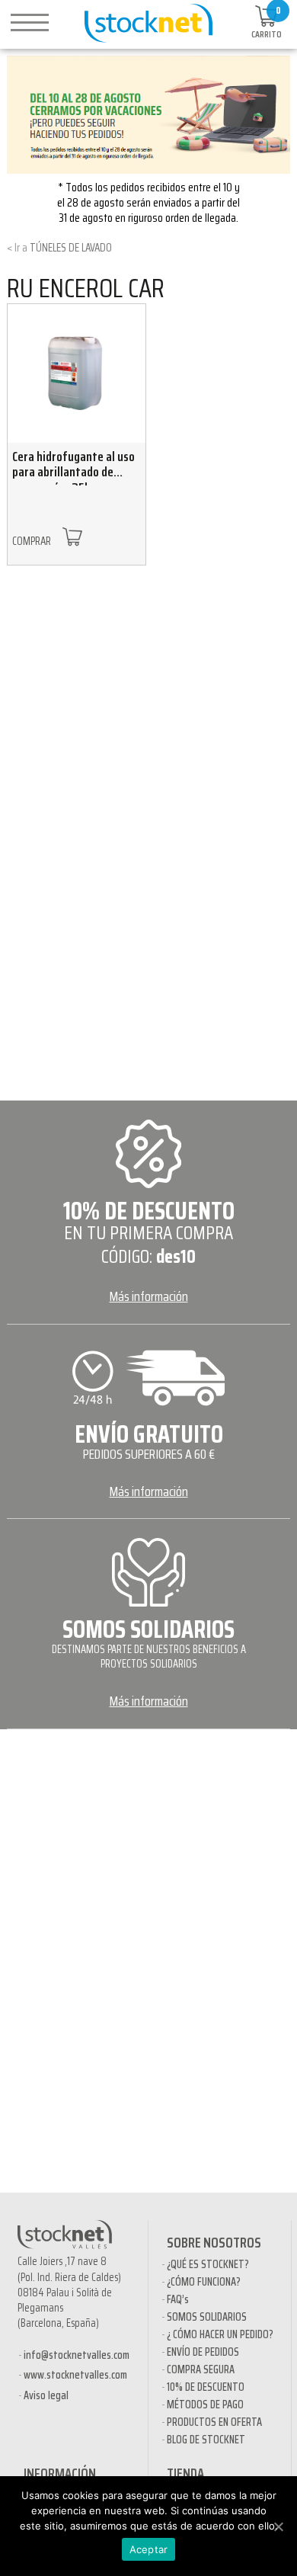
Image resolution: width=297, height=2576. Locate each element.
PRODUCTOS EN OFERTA (214, 2422)
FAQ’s (178, 2299)
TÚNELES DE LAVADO (71, 248)
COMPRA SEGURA (201, 2369)
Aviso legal (46, 2395)
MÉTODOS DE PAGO (205, 2405)
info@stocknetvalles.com (77, 2355)
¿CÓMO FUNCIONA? (204, 2282)
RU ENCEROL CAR (86, 288)
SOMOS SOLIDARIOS (207, 2317)
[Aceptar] (278, 2526)
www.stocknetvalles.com (75, 2375)
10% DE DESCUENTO (206, 2387)
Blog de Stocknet (206, 2440)
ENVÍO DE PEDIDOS (203, 2352)
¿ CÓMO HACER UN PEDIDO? (220, 2334)
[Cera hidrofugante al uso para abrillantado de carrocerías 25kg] (77, 373)
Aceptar (149, 2549)
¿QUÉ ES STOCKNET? (208, 2264)
